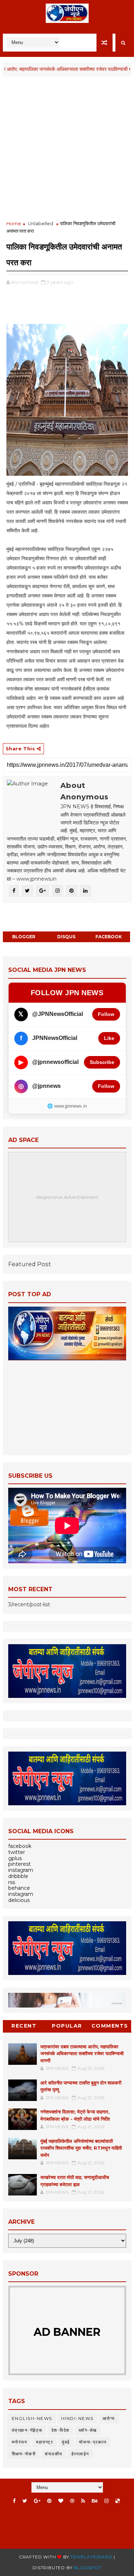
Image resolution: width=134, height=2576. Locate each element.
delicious (19, 1900)
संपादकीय (54, 2454)
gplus (15, 1858)
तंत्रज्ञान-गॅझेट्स (27, 2430)
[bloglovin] (61, 2501)
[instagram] (106, 2501)
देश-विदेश (61, 2430)
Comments (110, 2026)
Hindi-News (77, 2418)
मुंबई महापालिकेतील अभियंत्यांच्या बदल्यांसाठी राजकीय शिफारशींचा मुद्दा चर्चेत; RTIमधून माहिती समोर (81, 2148)
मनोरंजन (20, 2442)
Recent (24, 2026)
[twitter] (25, 2501)
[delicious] (118, 2501)
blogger (24, 937)
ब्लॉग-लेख (88, 2430)
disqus (66, 937)
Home (14, 223)
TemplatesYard (91, 2557)
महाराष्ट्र (44, 2442)
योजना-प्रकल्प (93, 2442)
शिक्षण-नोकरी (24, 2454)
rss (12, 1882)
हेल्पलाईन (80, 2454)
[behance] (95, 2501)
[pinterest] (49, 2501)
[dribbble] (72, 2501)
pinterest (19, 1864)
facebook (109, 937)
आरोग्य (109, 2418)
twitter (17, 1852)
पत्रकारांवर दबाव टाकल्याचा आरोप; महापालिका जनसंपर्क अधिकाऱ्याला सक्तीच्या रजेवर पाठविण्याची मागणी (82, 2054)
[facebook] (14, 2501)
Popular (67, 2026)
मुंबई (66, 2442)
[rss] (83, 2501)
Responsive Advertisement (67, 1197)
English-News (32, 2418)
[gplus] (37, 2501)
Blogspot (87, 2568)
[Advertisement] (67, 149)
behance (19, 1888)
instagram (21, 1870)
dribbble (18, 1876)
